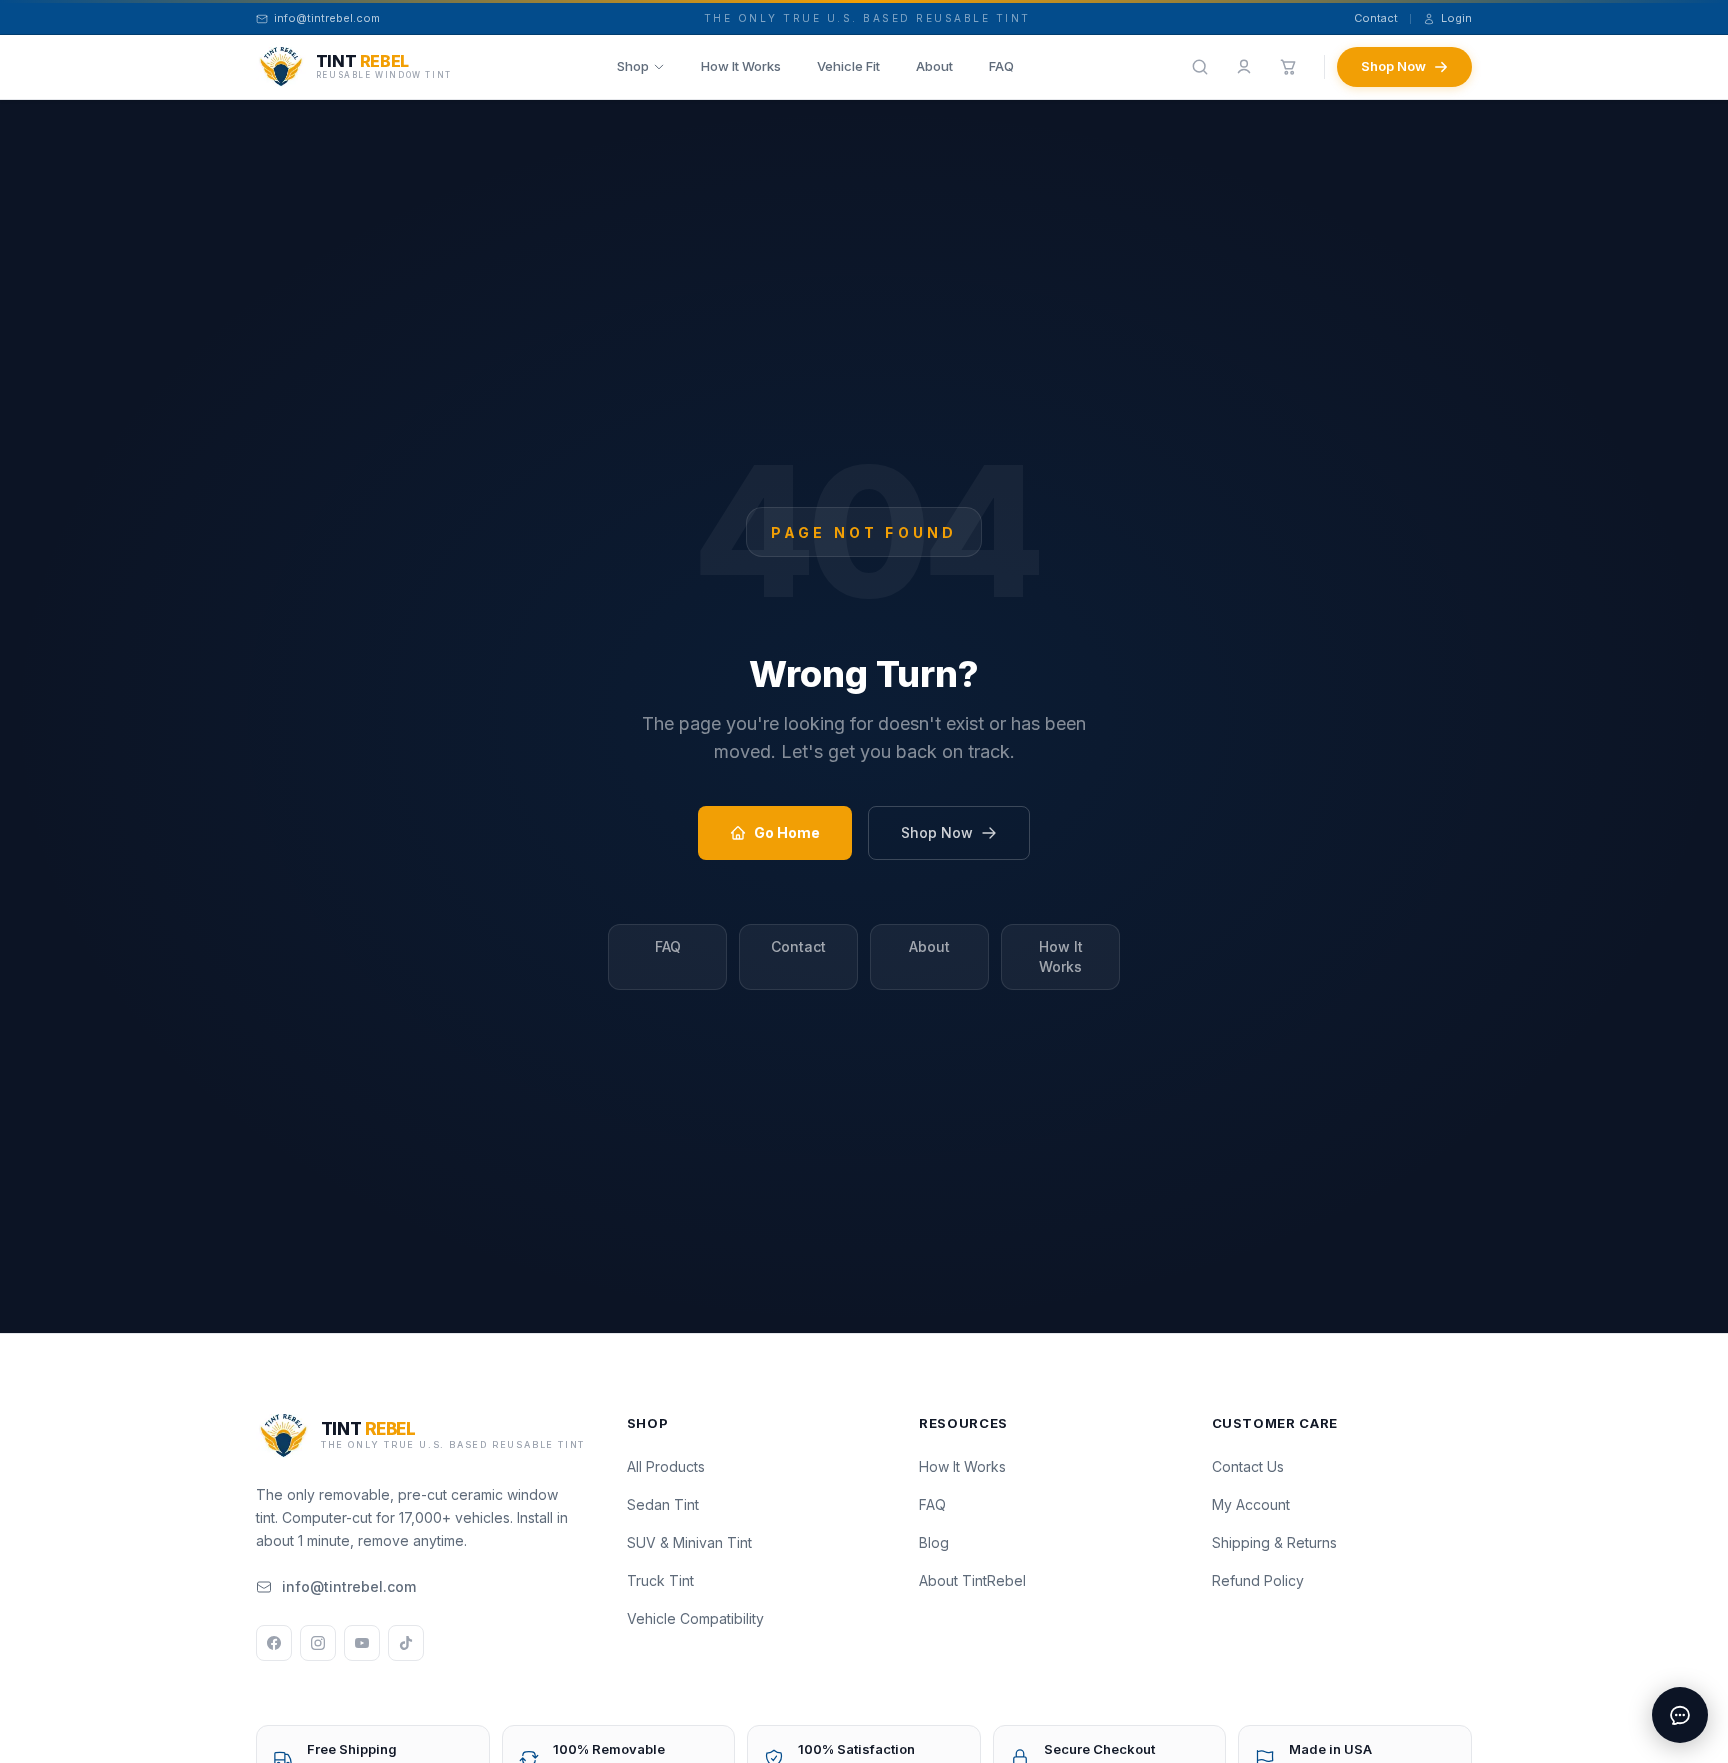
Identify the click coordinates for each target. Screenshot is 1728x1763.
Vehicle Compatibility (695, 1618)
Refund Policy (1258, 1580)
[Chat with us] (1680, 1715)
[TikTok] (406, 1643)
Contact (1376, 18)
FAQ (1001, 66)
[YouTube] (362, 1643)
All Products (666, 1466)
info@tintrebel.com (349, 1586)
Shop (633, 66)
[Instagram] (318, 1643)
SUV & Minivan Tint (689, 1542)
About (934, 66)
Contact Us (1248, 1466)
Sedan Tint (663, 1504)
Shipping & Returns (1274, 1542)
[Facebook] (274, 1643)
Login (1456, 18)
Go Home (787, 832)
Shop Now (1393, 66)
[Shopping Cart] (1288, 67)
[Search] (1200, 67)
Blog (934, 1542)
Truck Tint (660, 1580)
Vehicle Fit (848, 66)
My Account (1251, 1504)
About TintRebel (972, 1580)
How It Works (741, 66)
